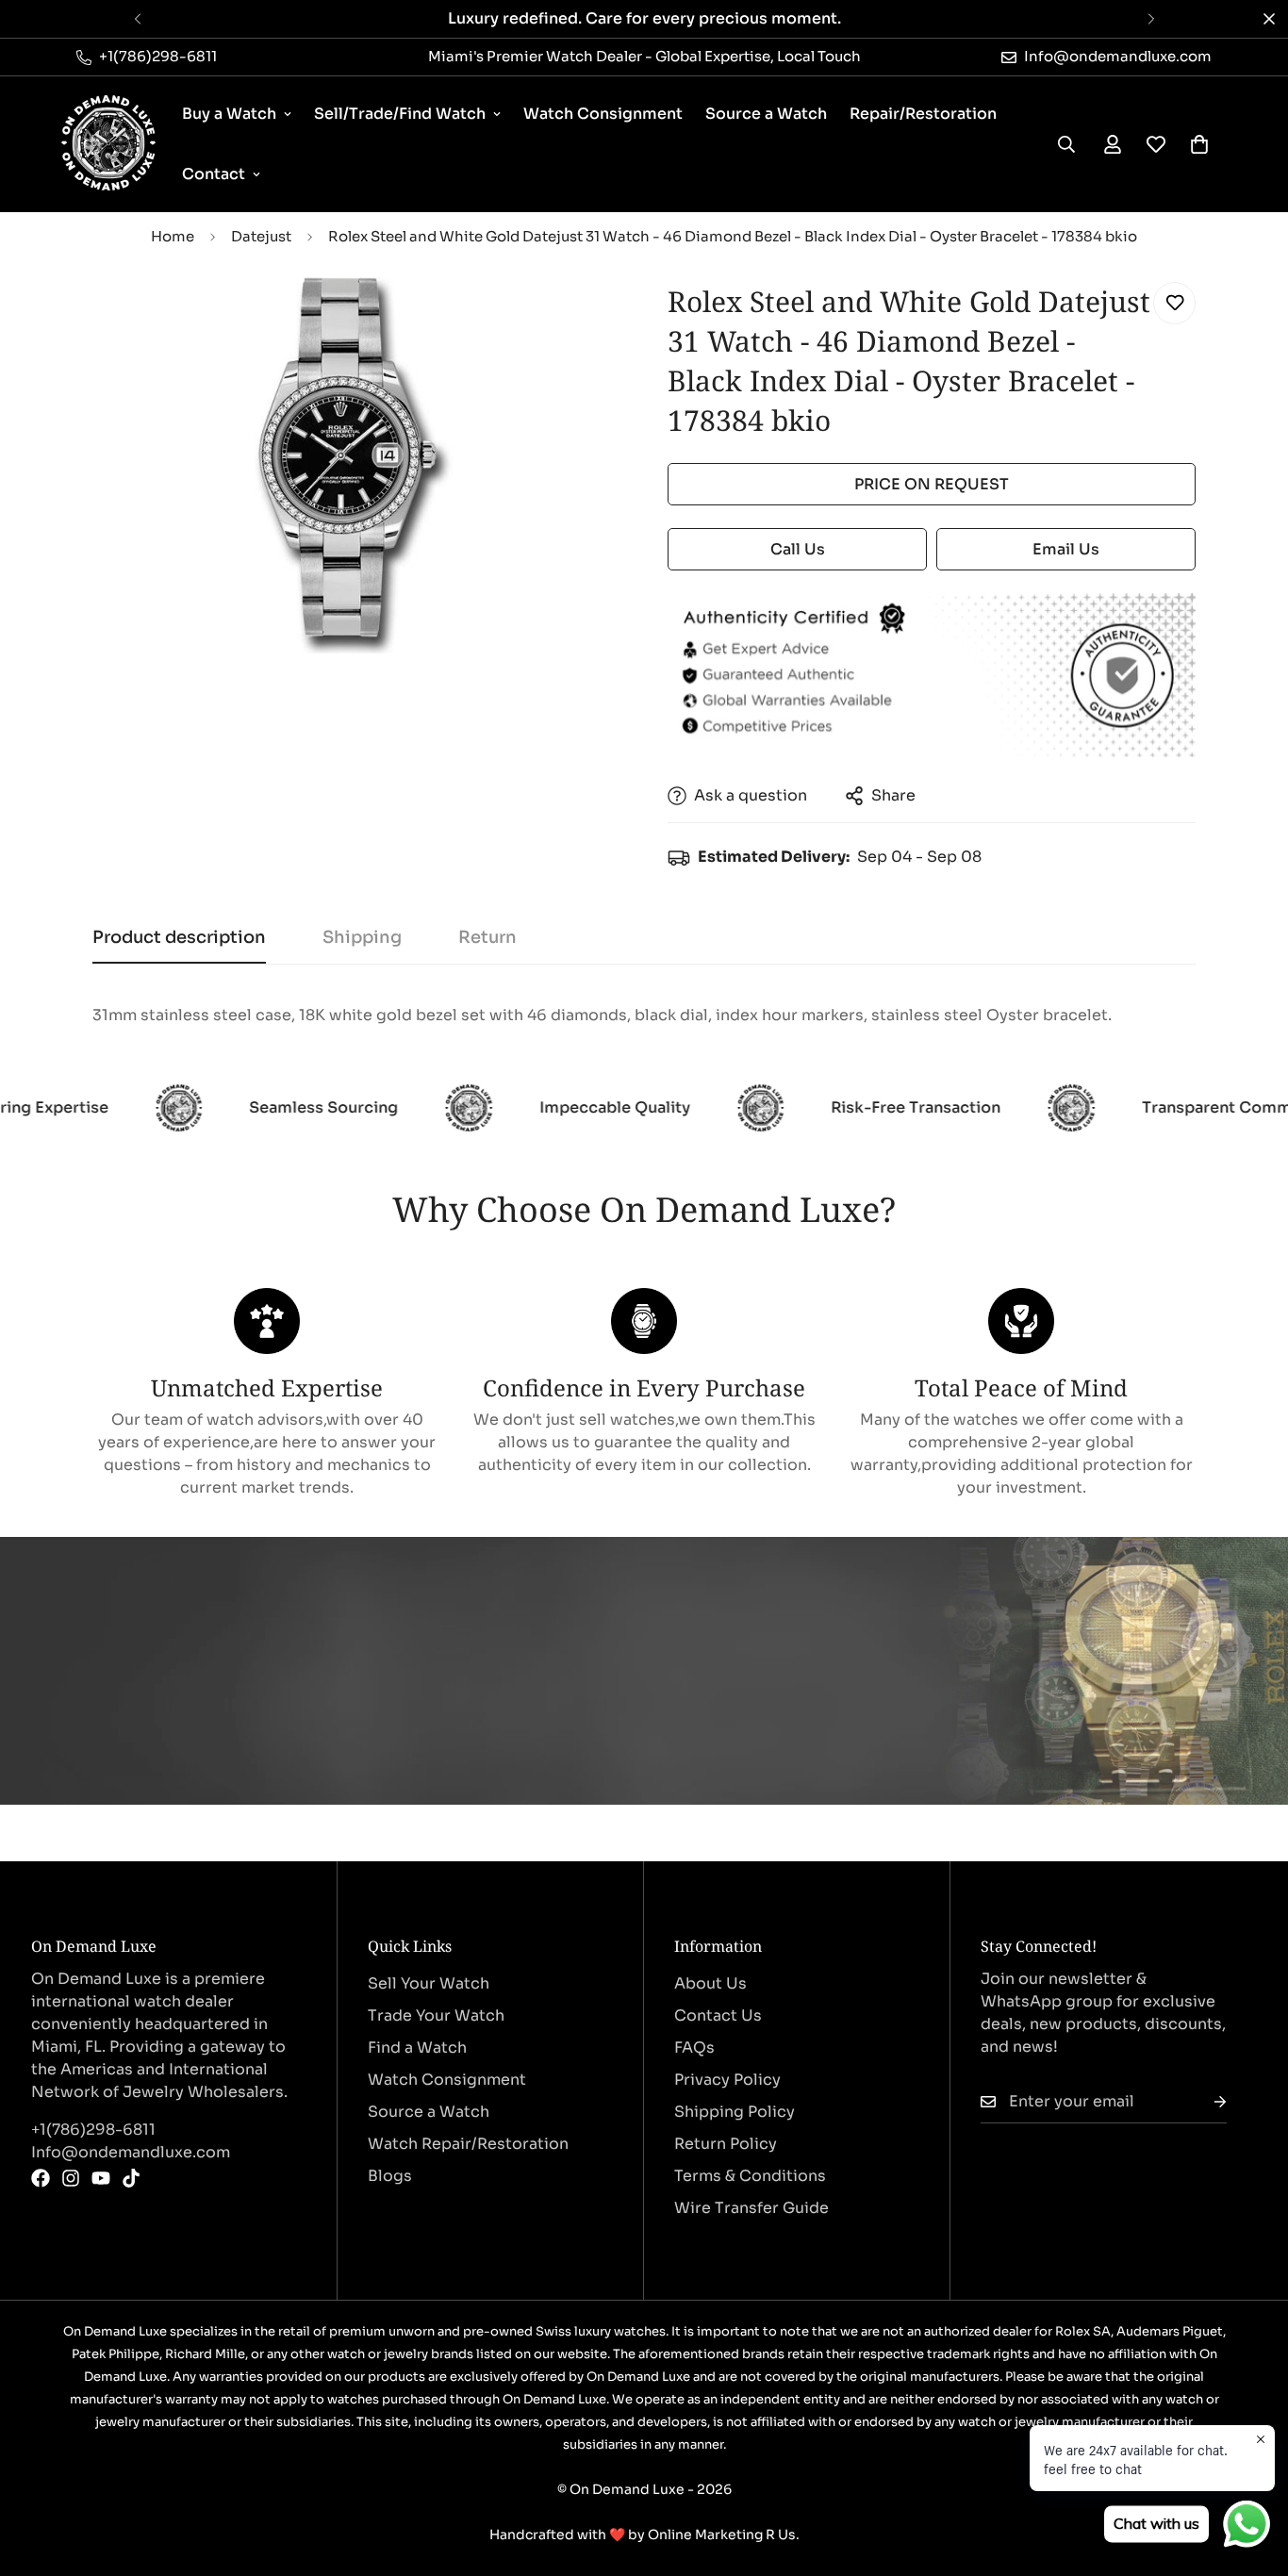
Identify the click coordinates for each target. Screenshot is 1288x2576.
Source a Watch (766, 114)
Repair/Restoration (923, 114)
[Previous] (137, 19)
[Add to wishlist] (1174, 303)
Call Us (798, 549)
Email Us (1066, 549)
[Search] (1066, 144)
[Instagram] (71, 2178)
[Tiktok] (131, 2178)
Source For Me (147, 1734)
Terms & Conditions (750, 2176)
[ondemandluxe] (108, 144)
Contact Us (718, 2015)
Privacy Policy (727, 2080)
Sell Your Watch (429, 1983)
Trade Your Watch (436, 2015)
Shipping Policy (735, 2112)
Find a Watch (417, 2048)
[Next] (1151, 19)
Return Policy (726, 2144)
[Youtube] (101, 2178)
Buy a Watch (229, 114)
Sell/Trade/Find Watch (400, 114)
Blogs (390, 2176)
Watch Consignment (603, 114)
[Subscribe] (1205, 2102)
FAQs (694, 2048)
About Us (710, 1983)
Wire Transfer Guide (751, 2208)
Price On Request (932, 484)
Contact (214, 174)
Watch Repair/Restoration (468, 2144)
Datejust (261, 236)
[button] (1199, 144)
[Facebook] (41, 2178)
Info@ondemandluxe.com (131, 2152)
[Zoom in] (580, 317)
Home (173, 236)
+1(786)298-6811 (93, 2130)
